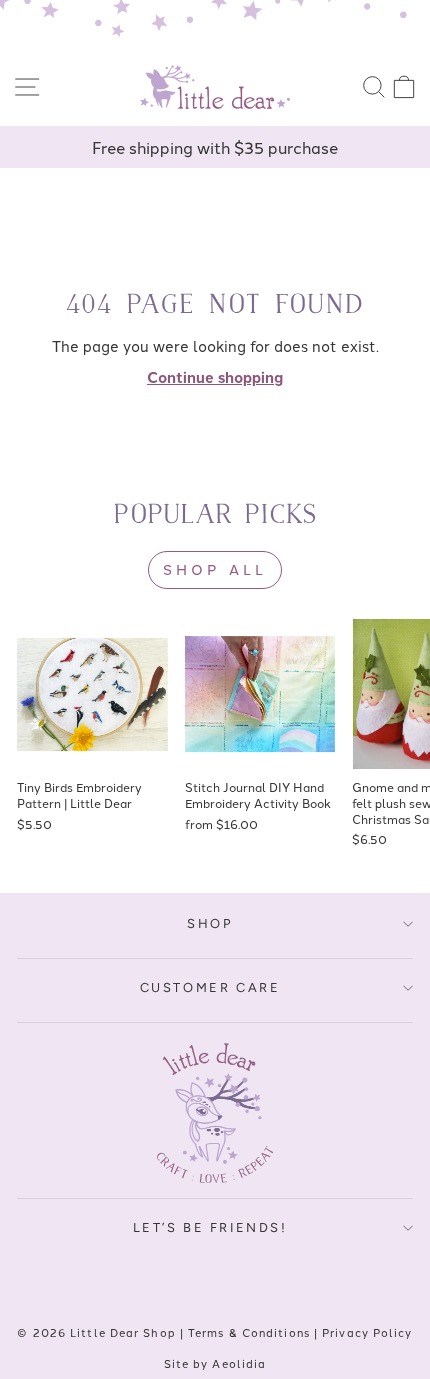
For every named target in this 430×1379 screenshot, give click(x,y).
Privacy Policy (367, 1332)
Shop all (215, 569)
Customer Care (210, 987)
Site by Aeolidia (215, 1363)
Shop (209, 923)
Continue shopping (215, 377)
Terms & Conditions (249, 1332)
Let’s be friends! (210, 1227)
